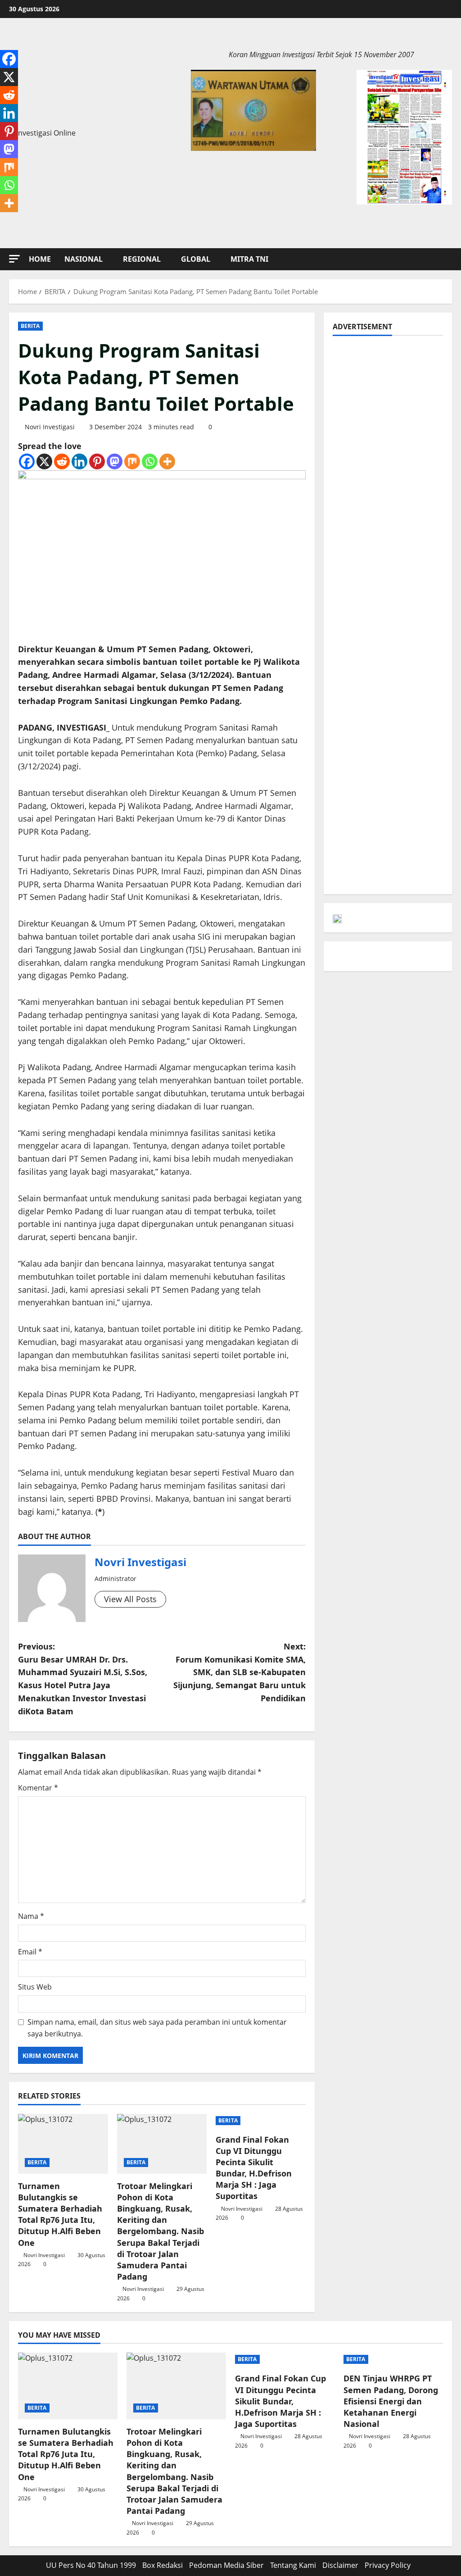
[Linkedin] (79, 461)
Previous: (83, 1679)
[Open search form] (449, 259)
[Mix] (132, 461)
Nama (31, 1916)
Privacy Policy (388, 2565)
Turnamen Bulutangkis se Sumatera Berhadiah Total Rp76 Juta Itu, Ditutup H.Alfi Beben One (60, 2214)
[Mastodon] (115, 461)
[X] (44, 461)
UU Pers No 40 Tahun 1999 (91, 2565)
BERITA (30, 326)
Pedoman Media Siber (226, 2565)
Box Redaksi (163, 2565)
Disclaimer (340, 2565)
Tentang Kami (293, 2565)
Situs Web (35, 1987)
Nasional (84, 259)
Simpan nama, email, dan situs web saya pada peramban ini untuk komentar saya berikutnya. (157, 2028)
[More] (167, 461)
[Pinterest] (97, 461)
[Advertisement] (388, 480)
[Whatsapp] (150, 461)
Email (30, 1952)
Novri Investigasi (50, 427)
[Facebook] (27, 461)
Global (196, 259)
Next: (239, 1672)
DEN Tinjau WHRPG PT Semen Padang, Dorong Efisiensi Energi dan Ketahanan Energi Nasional (391, 2401)
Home (40, 259)
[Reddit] (62, 461)
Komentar (38, 1788)
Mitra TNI (249, 259)
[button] (14, 259)
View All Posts (130, 1599)
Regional (142, 259)
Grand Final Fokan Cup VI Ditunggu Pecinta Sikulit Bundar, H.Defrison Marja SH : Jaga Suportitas (254, 2168)
